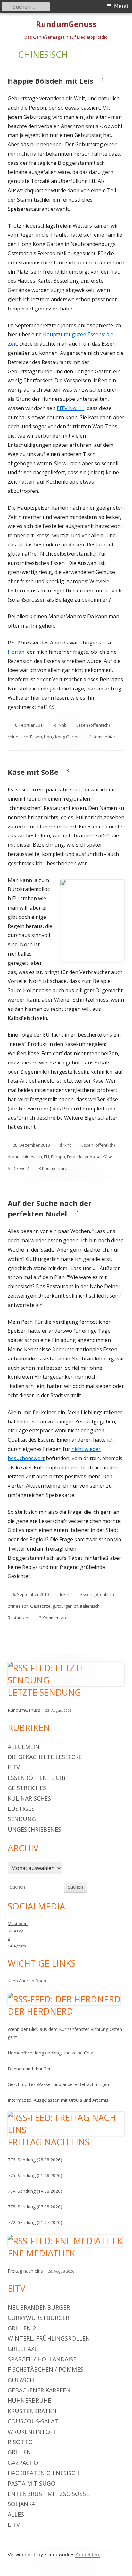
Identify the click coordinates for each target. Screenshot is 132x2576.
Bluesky (15, 1931)
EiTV (14, 1767)
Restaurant (19, 1618)
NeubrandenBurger (39, 2307)
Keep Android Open (27, 1981)
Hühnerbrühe (29, 2400)
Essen (36, 737)
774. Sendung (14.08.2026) (35, 2191)
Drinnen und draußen (30, 2069)
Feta (71, 1157)
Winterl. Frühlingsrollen (49, 2338)
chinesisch (18, 737)
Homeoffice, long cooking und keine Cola (50, 2053)
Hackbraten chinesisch (43, 2473)
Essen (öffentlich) (93, 725)
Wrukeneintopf (32, 2432)
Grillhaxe (23, 2349)
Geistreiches (27, 1788)
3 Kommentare (53, 1168)
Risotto (20, 2442)
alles (16, 2514)
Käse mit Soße (33, 772)
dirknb (60, 725)
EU (46, 1157)
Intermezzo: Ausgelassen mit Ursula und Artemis (58, 2100)
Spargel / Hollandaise (42, 2359)
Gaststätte (40, 1606)
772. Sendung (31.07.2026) (35, 2222)
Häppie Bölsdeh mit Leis (50, 81)
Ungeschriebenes (34, 1829)
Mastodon (18, 1924)
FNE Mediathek (41, 2253)
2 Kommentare (53, 1618)
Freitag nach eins (49, 2142)
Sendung (22, 1819)
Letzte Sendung (44, 1692)
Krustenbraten (32, 2411)
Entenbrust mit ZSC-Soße (48, 2494)
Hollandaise (89, 1157)
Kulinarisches (29, 1798)
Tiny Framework (51, 2555)
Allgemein (24, 1747)
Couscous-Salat (33, 2421)
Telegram (17, 1946)
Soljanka (21, 2504)
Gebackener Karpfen (39, 2390)
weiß (25, 1168)
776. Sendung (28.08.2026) (35, 2160)
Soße (13, 1168)
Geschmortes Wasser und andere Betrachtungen (58, 2084)
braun (14, 1157)
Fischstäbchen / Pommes (45, 2369)
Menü (121, 6)
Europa (58, 1157)
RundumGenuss (66, 24)
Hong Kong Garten (62, 737)
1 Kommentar (102, 737)
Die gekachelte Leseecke (45, 1757)
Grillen (19, 2452)
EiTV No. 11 (70, 408)
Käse (107, 1157)
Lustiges (21, 1809)
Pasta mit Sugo (32, 2483)
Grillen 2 (22, 2328)
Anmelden (87, 2555)
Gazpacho (23, 2463)
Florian (16, 652)
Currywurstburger (38, 2318)
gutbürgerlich (65, 1606)
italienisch (90, 1606)
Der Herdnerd (40, 2011)
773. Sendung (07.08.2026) (35, 2207)
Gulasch (21, 2380)
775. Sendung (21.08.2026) (35, 2175)
